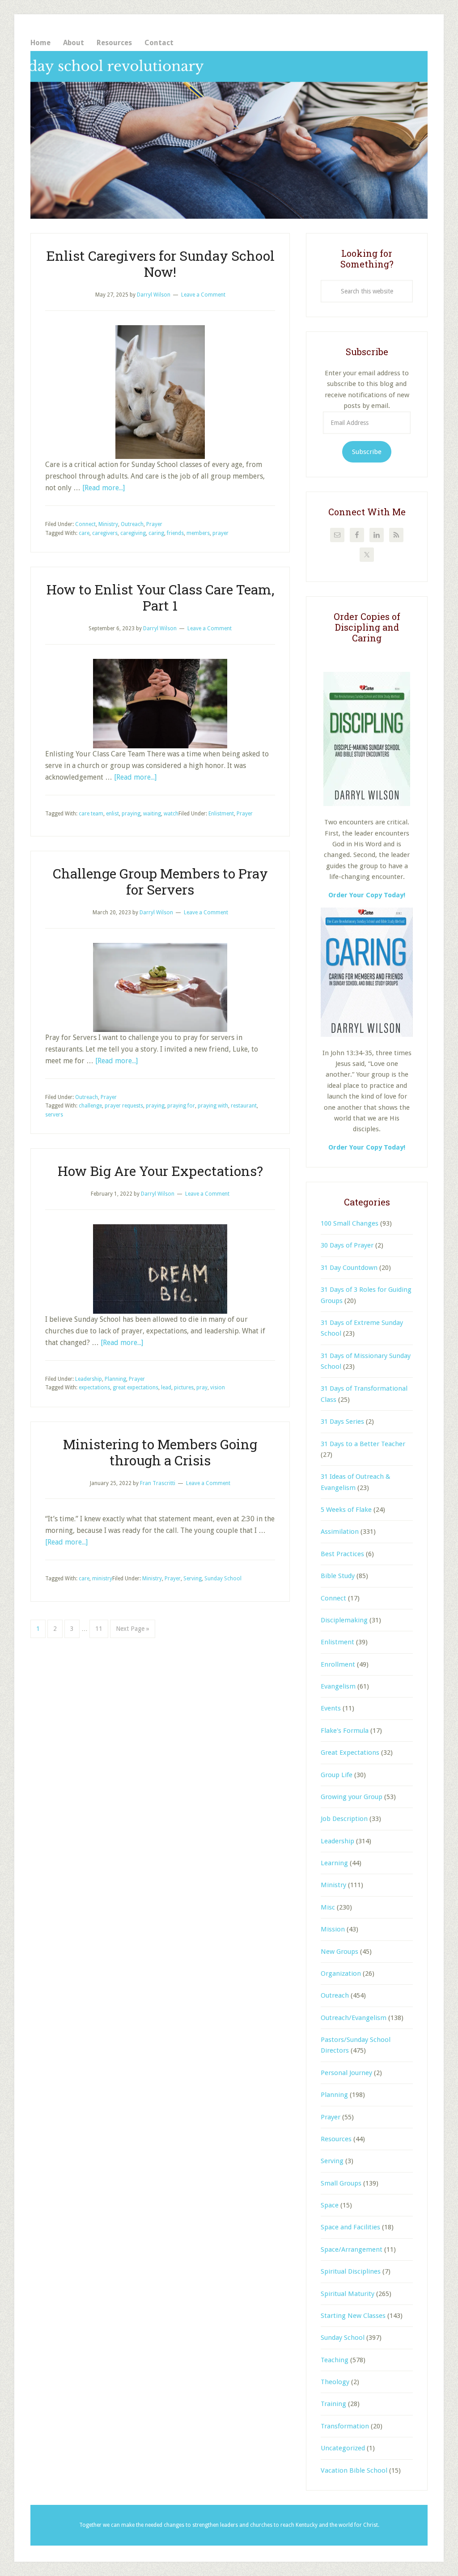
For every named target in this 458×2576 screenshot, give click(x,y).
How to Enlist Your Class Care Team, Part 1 (160, 597)
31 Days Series (342, 1422)
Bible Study (338, 1576)
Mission (333, 1929)
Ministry (108, 524)
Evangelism (338, 1686)
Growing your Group (352, 1797)
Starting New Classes (353, 2316)
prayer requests (124, 1106)
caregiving (133, 533)
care (84, 533)
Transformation (345, 2426)
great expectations (136, 1388)
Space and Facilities (350, 2227)
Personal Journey (346, 2073)
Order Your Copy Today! (367, 1147)
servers (54, 1115)
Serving (193, 1579)
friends (175, 533)
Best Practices (342, 1554)
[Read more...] (104, 488)
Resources (336, 2139)
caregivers (105, 533)
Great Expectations (350, 1753)
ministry (102, 1579)
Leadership (89, 1379)
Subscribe (367, 452)
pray (202, 1388)
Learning (334, 1863)
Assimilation (340, 1532)
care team (91, 814)
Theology (335, 2382)
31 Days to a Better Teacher (363, 1444)
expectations (94, 1388)
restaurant (244, 1106)
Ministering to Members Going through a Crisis (160, 1452)
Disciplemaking (344, 1620)
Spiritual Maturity (348, 2294)
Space (330, 2205)
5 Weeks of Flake (346, 1510)
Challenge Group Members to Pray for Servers (160, 881)
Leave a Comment (203, 295)
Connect (85, 524)
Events (331, 1708)
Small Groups (341, 2183)
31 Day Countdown (349, 1268)
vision (218, 1388)
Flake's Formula (345, 1731)
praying (131, 814)
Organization (341, 1973)
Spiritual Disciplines (351, 2271)
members (198, 533)
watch (171, 814)
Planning (115, 1379)
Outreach (132, 524)
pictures (184, 1388)
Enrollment (338, 1664)
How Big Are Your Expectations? (160, 1171)
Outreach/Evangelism (354, 2018)
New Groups (339, 1952)
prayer (221, 533)
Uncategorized (343, 2448)
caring (156, 533)
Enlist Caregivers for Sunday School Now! (160, 264)
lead (166, 1388)
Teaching (335, 2360)
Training (333, 2404)
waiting (152, 814)
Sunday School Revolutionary (229, 135)
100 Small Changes (350, 1223)
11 (102, 1628)
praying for (181, 1106)
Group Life (337, 1775)
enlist (112, 814)
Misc (328, 1907)
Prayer (154, 524)
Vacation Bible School (354, 2470)
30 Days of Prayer (347, 1245)
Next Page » (132, 1631)
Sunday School (223, 1579)
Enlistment (221, 814)
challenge (90, 1106)
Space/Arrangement (352, 2249)
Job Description (344, 1819)
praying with (213, 1106)
